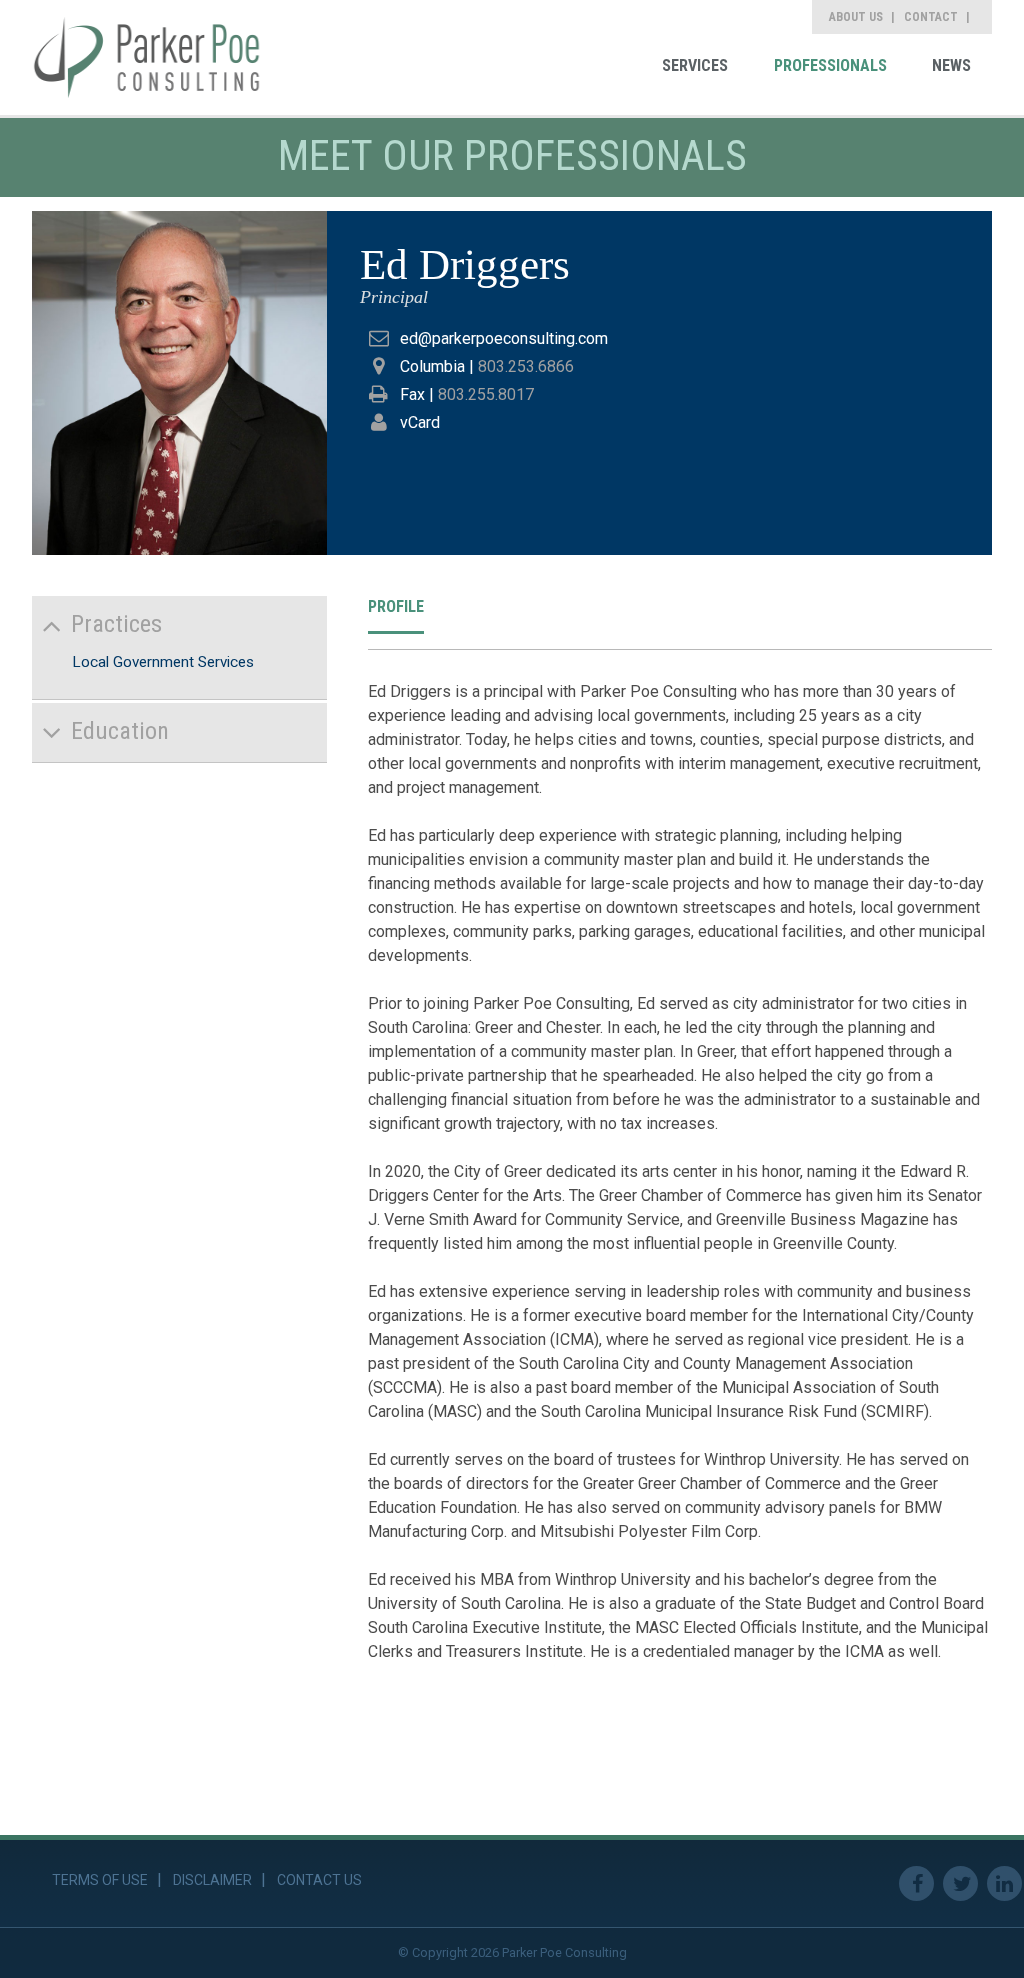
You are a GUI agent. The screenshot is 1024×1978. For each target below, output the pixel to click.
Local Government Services (163, 662)
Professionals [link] (830, 65)
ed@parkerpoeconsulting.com (504, 338)
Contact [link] (931, 17)
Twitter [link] (960, 1883)
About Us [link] (856, 17)
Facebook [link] (916, 1883)
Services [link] (695, 65)
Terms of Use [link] (100, 1880)
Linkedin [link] (1004, 1883)
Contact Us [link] (319, 1880)
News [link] (951, 65)
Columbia (432, 366)
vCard (420, 422)
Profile (396, 606)
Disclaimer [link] (212, 1880)
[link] (147, 57)
